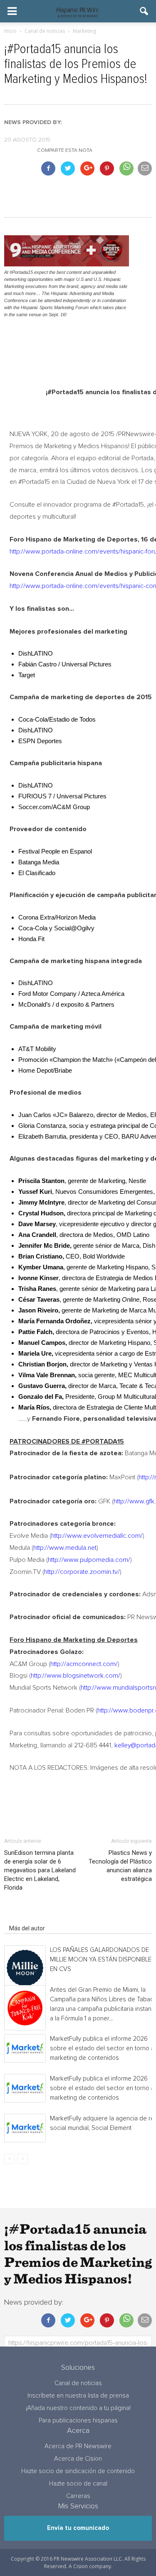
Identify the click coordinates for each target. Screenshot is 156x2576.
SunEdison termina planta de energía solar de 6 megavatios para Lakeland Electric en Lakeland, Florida (40, 1870)
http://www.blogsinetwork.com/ (76, 1676)
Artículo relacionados (37, 1917)
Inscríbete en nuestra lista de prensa (78, 2396)
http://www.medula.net (65, 1548)
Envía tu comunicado (78, 2528)
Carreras (78, 2496)
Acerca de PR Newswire (78, 2446)
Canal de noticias (78, 2383)
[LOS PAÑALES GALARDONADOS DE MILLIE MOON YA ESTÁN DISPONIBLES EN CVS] (25, 1968)
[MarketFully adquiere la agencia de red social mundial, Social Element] (25, 2128)
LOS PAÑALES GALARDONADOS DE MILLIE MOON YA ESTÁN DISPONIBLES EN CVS (103, 1960)
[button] (144, 11)
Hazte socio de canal (78, 2484)
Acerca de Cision (78, 2459)
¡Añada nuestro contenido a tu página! (78, 2408)
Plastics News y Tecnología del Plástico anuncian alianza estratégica (120, 1866)
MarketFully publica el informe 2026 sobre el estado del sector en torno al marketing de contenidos (103, 2048)
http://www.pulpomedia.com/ (89, 1560)
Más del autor (27, 1928)
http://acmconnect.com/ (84, 1664)
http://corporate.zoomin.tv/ (82, 1572)
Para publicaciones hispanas (78, 2421)
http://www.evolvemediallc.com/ (97, 1536)
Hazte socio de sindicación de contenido (78, 2471)
